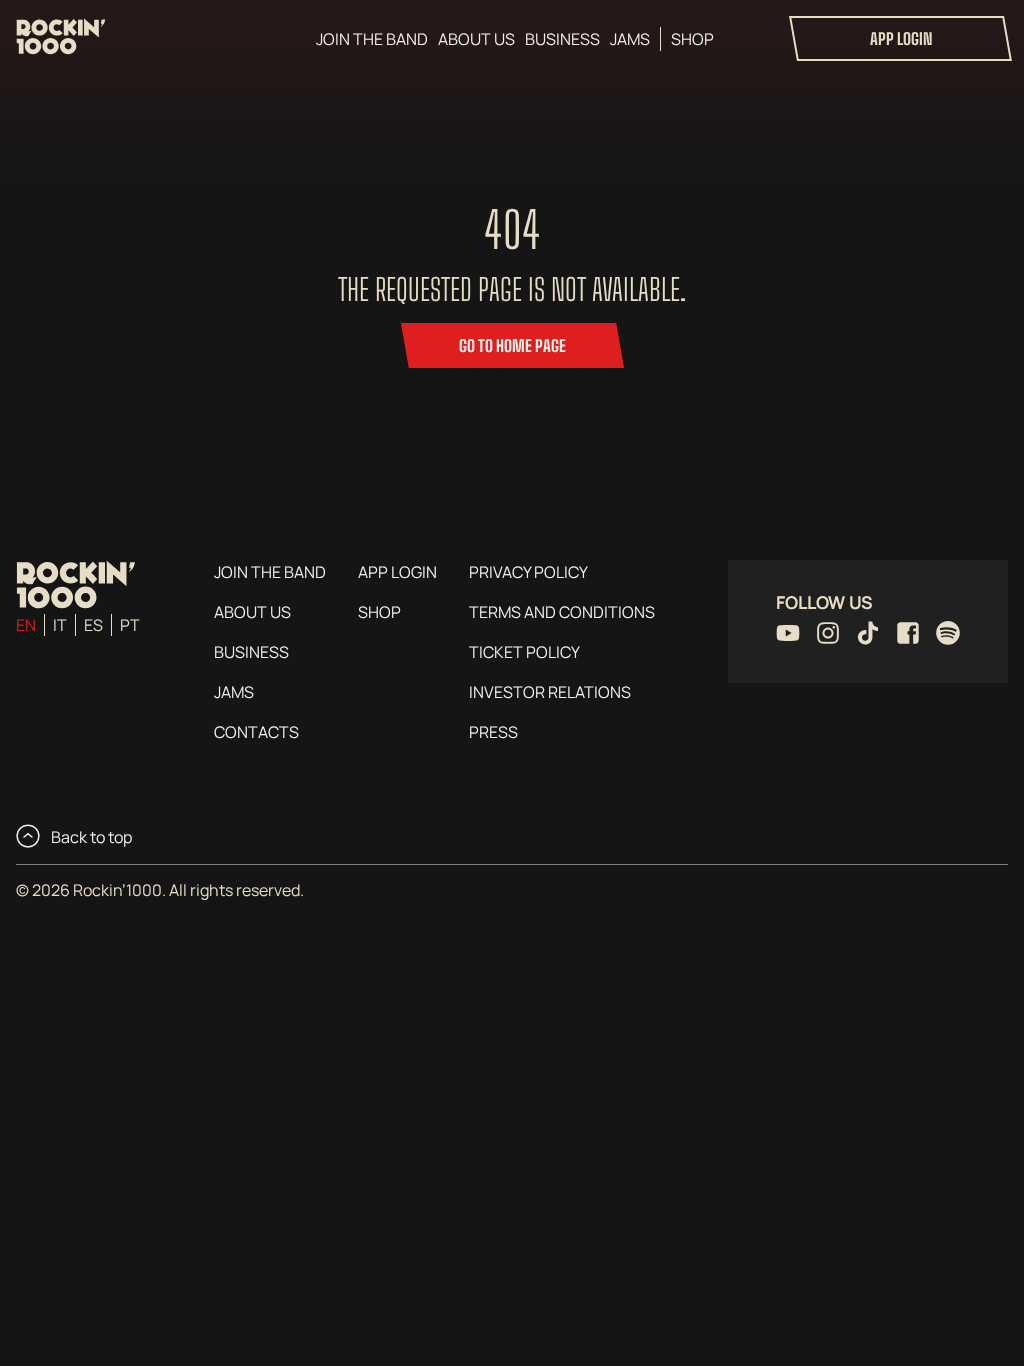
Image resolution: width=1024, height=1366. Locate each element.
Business (562, 39)
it (60, 625)
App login (901, 38)
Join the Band (372, 39)
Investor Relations (550, 692)
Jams (630, 39)
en (26, 625)
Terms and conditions (562, 612)
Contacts (256, 732)
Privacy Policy (528, 572)
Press (493, 732)
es (93, 625)
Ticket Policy (524, 652)
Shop (692, 39)
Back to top (90, 837)
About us (476, 39)
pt (130, 625)
